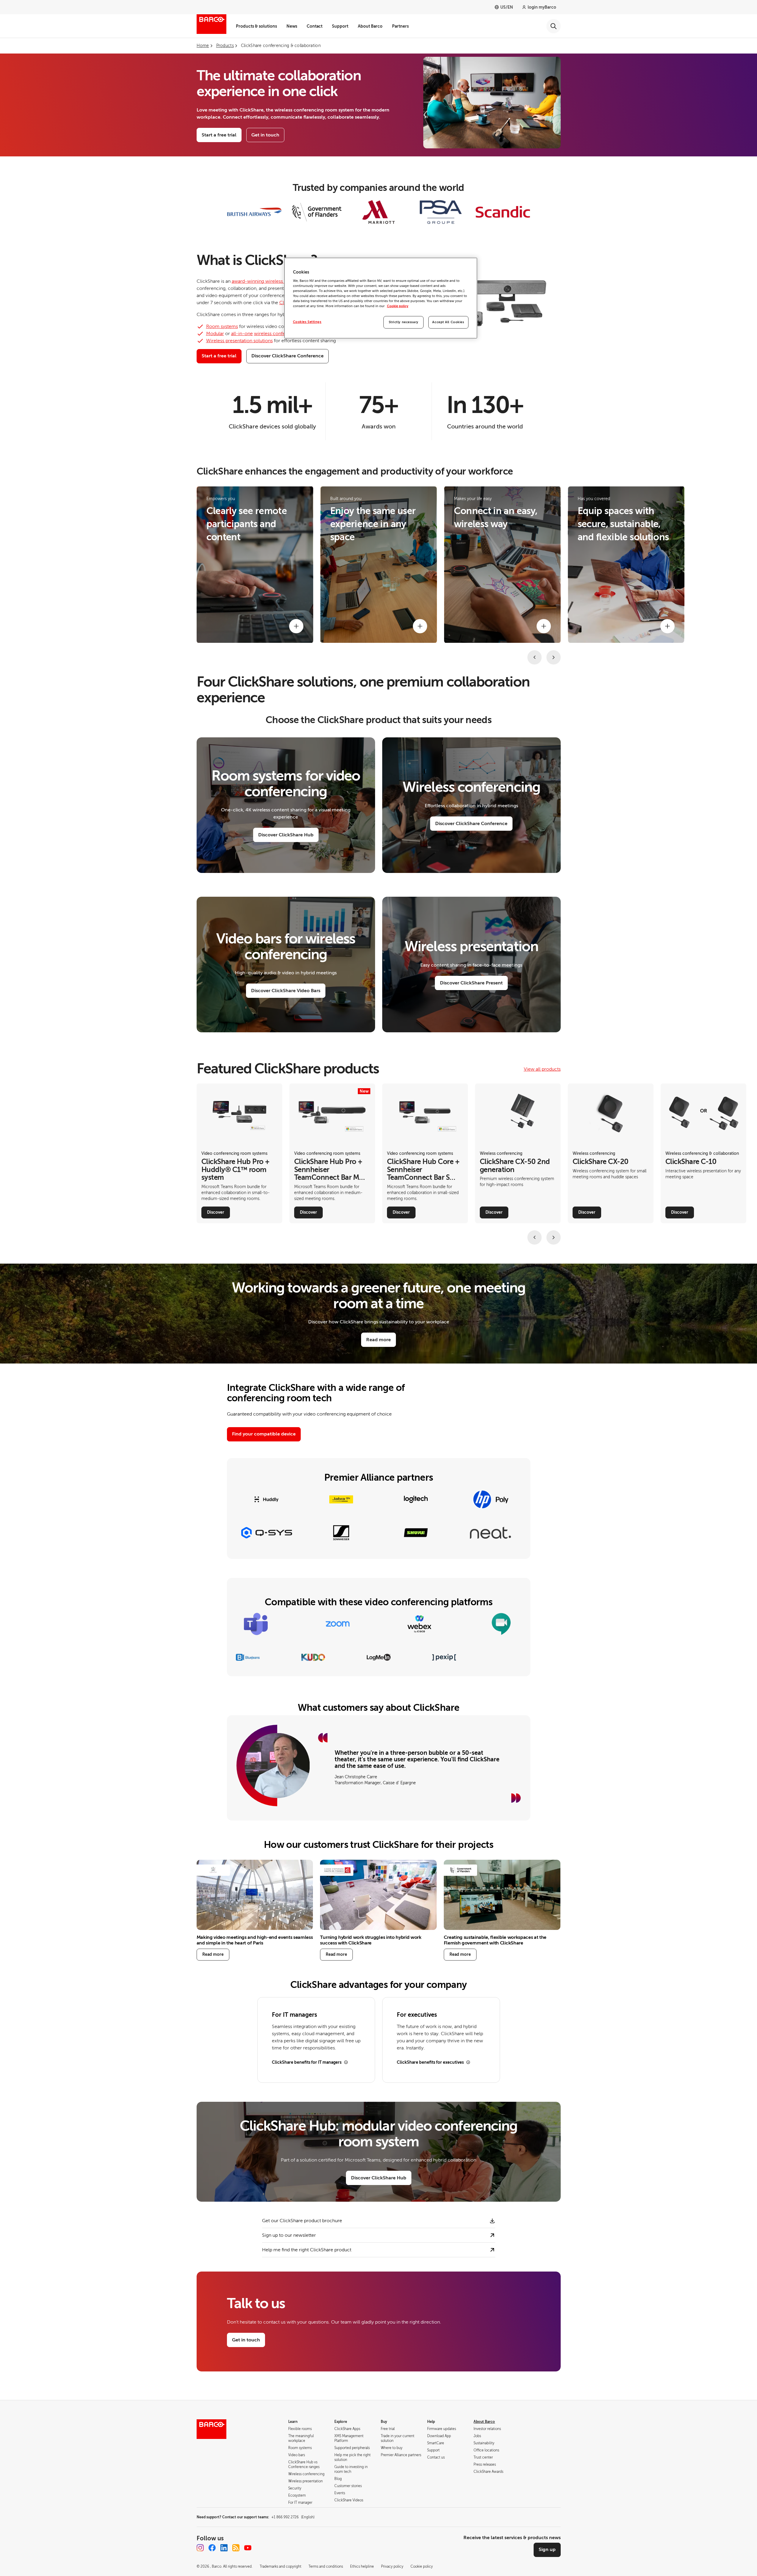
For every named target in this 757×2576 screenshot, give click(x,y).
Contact (315, 26)
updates (610, 571)
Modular (215, 334)
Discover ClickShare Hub (286, 835)
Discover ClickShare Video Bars (286, 991)
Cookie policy (398, 306)
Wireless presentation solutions (239, 341)
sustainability (631, 549)
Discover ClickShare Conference (471, 824)
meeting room (359, 575)
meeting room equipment (402, 549)
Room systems (222, 326)
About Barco (370, 26)
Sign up (547, 2550)
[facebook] (212, 2548)
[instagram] (200, 2548)
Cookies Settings (307, 322)
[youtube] (248, 2548)
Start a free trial (219, 135)
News (292, 26)
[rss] (236, 2548)
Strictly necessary (404, 322)
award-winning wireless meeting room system (282, 281)
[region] (381, 298)
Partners (400, 26)
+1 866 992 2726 (293, 2517)
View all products (542, 1069)
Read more (378, 1340)
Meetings (472, 536)
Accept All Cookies (448, 322)
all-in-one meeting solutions (372, 555)
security (609, 549)
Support (340, 26)
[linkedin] (224, 2548)
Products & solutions (256, 26)
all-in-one (242, 334)
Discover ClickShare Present (471, 983)
